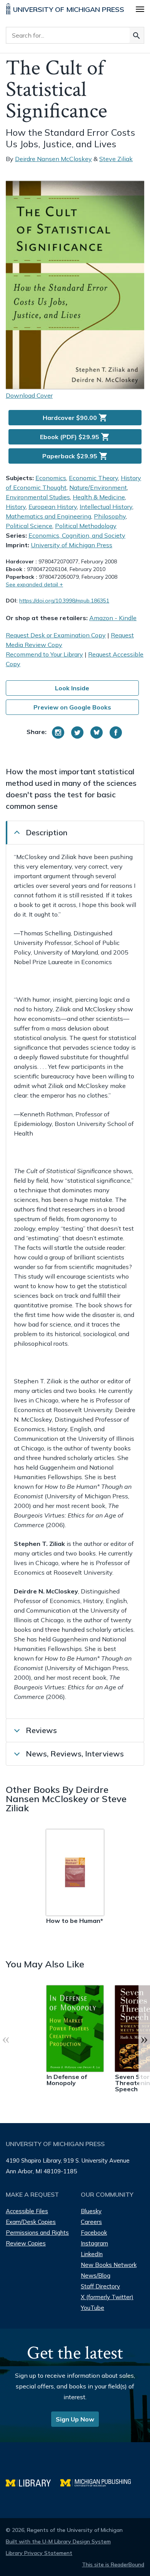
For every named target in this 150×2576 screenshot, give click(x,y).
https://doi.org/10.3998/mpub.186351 (64, 601)
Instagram (94, 2243)
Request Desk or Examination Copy (56, 635)
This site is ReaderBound (113, 2564)
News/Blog (96, 2276)
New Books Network (109, 2265)
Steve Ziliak (116, 159)
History (16, 507)
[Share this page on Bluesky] (97, 732)
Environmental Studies (38, 497)
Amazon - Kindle (113, 618)
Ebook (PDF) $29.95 (75, 437)
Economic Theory (93, 478)
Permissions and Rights (37, 2233)
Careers (91, 2222)
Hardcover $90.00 (75, 418)
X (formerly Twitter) (107, 2297)
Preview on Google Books (72, 707)
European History (53, 507)
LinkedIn (92, 2254)
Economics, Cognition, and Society (77, 535)
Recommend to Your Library (44, 654)
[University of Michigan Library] (33, 2482)
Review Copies (26, 2243)
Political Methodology (86, 526)
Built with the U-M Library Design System (58, 2541)
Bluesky (91, 2211)
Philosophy (110, 516)
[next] (144, 2039)
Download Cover (29, 395)
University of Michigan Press (72, 545)
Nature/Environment (98, 487)
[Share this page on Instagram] (58, 732)
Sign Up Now (75, 2419)
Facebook (94, 2233)
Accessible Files (27, 2211)
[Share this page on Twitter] (77, 732)
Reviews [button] (41, 1730)
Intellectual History (106, 507)
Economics (51, 478)
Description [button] (47, 832)
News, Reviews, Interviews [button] (75, 1754)
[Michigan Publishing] (99, 2482)
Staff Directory (100, 2286)
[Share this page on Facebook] (116, 732)
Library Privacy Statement (39, 2553)
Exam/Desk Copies (31, 2222)
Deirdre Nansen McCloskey (53, 159)
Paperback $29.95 (75, 456)
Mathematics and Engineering (48, 516)
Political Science (29, 526)
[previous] (6, 2039)
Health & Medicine (99, 497)
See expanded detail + (34, 584)
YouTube (92, 2308)
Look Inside (72, 688)
